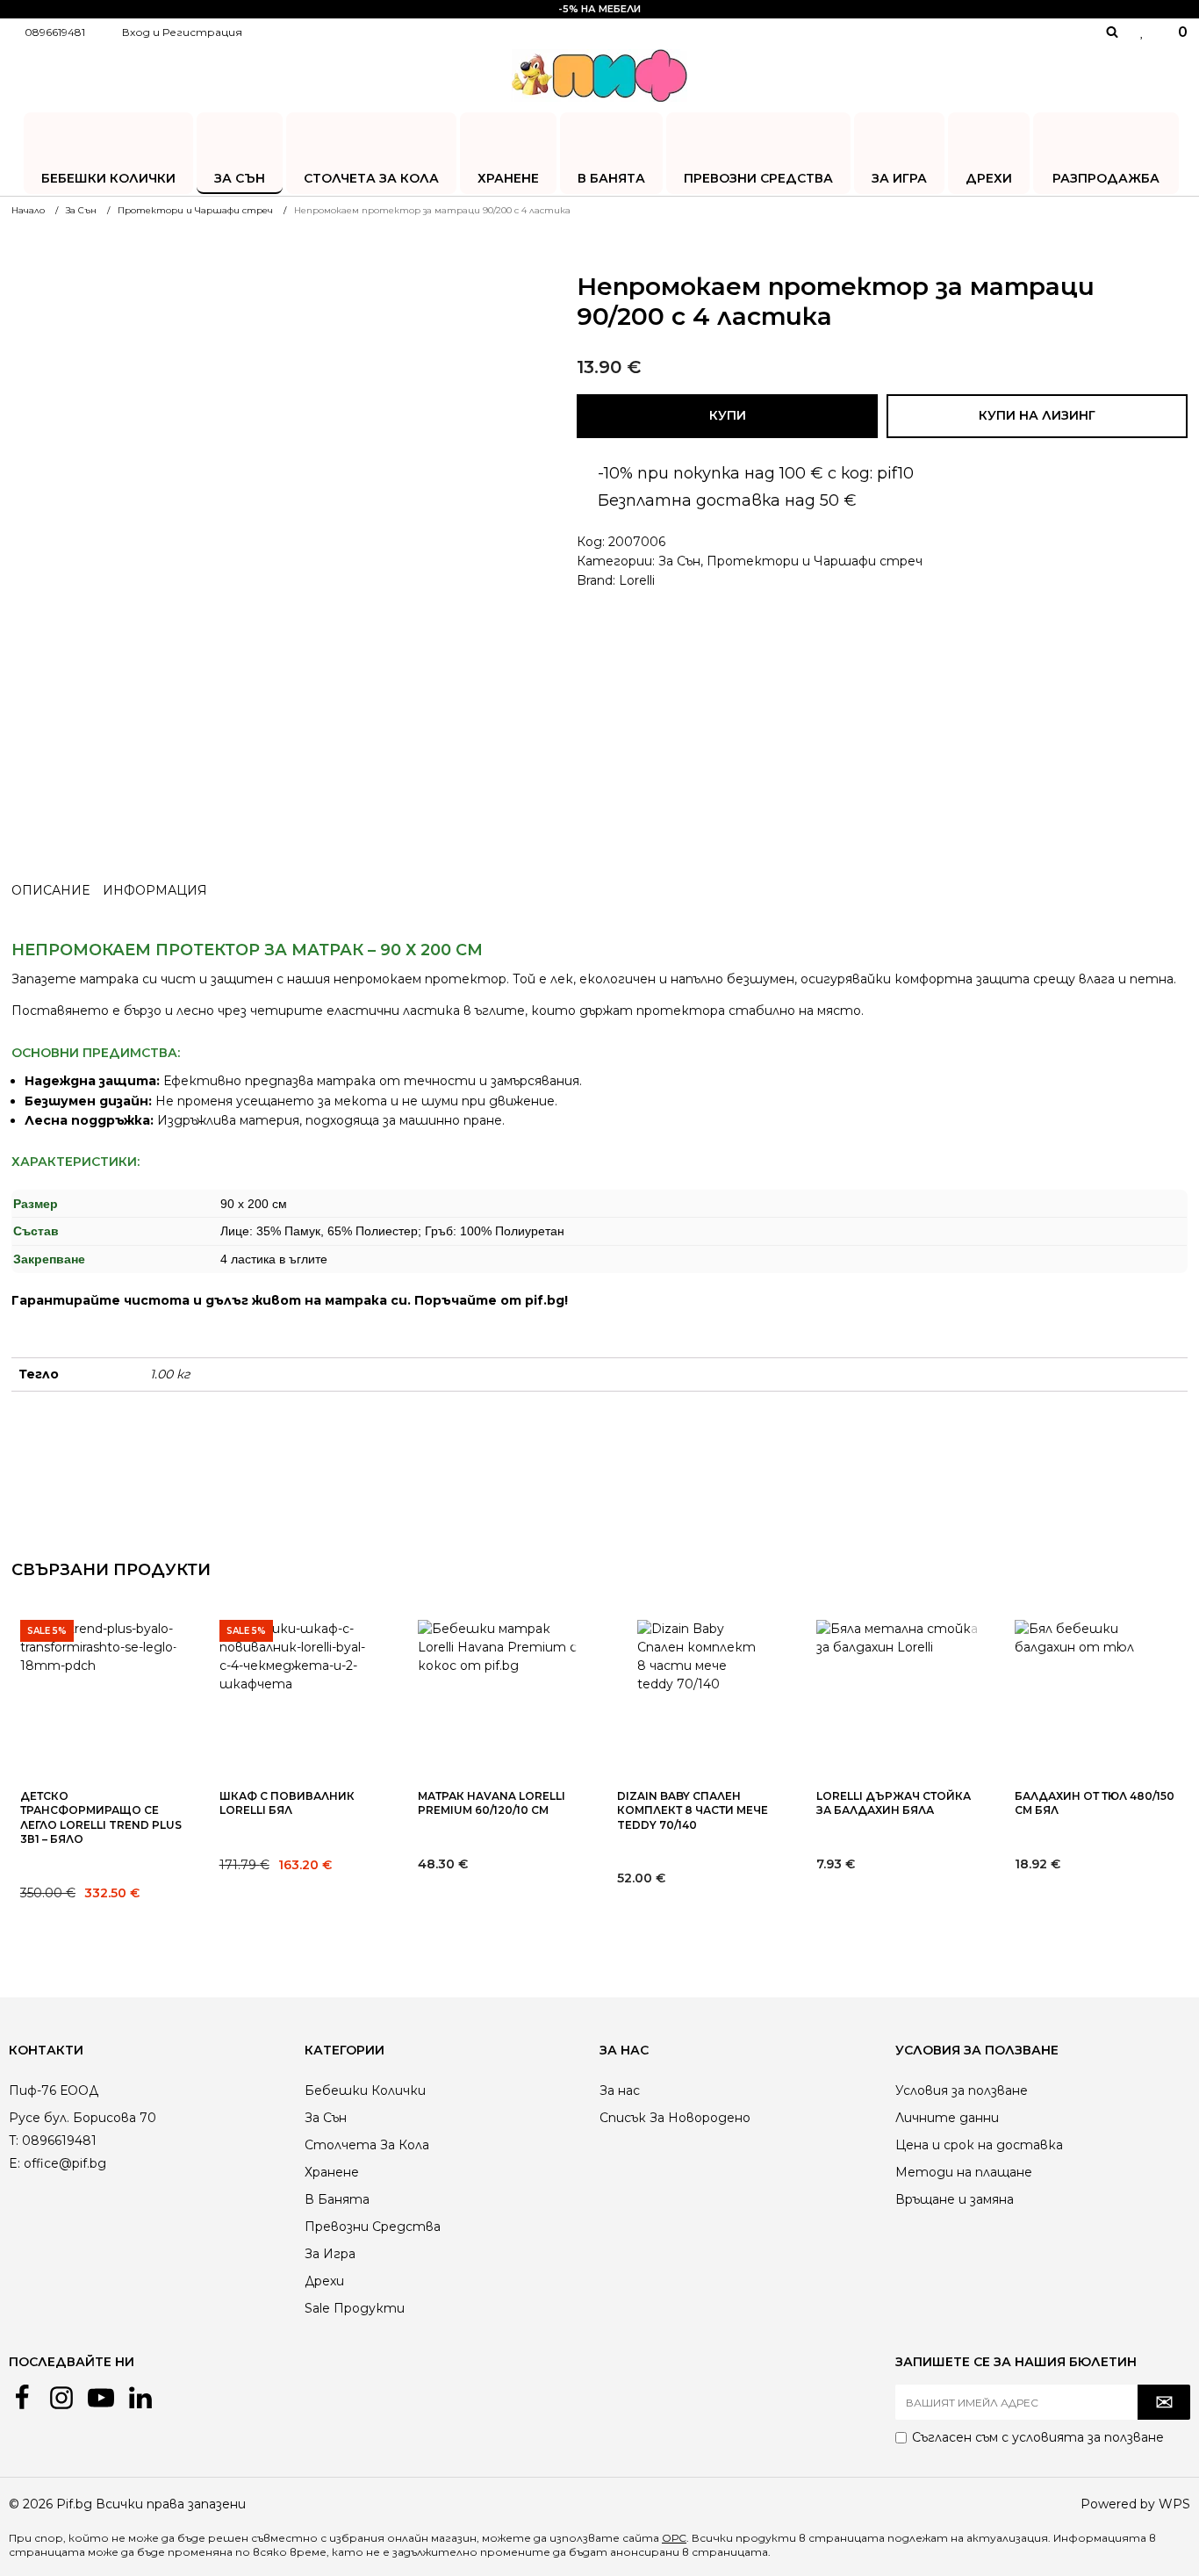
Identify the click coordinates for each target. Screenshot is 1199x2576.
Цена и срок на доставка (979, 2145)
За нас (620, 2090)
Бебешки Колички (108, 178)
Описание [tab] (50, 890)
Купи (728, 415)
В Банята (611, 178)
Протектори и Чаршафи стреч (815, 561)
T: (14, 2141)
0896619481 (55, 32)
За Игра (899, 178)
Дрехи (989, 178)
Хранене (508, 178)
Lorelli (637, 580)
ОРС (674, 2538)
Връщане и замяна (955, 2199)
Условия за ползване (962, 2090)
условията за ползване (1088, 2437)
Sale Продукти (355, 2308)
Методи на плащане (964, 2172)
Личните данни (947, 2118)
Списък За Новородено (675, 2118)
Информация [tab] (155, 890)
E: (14, 2163)
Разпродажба (1106, 178)
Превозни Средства (758, 178)
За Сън (240, 178)
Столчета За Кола (371, 178)
